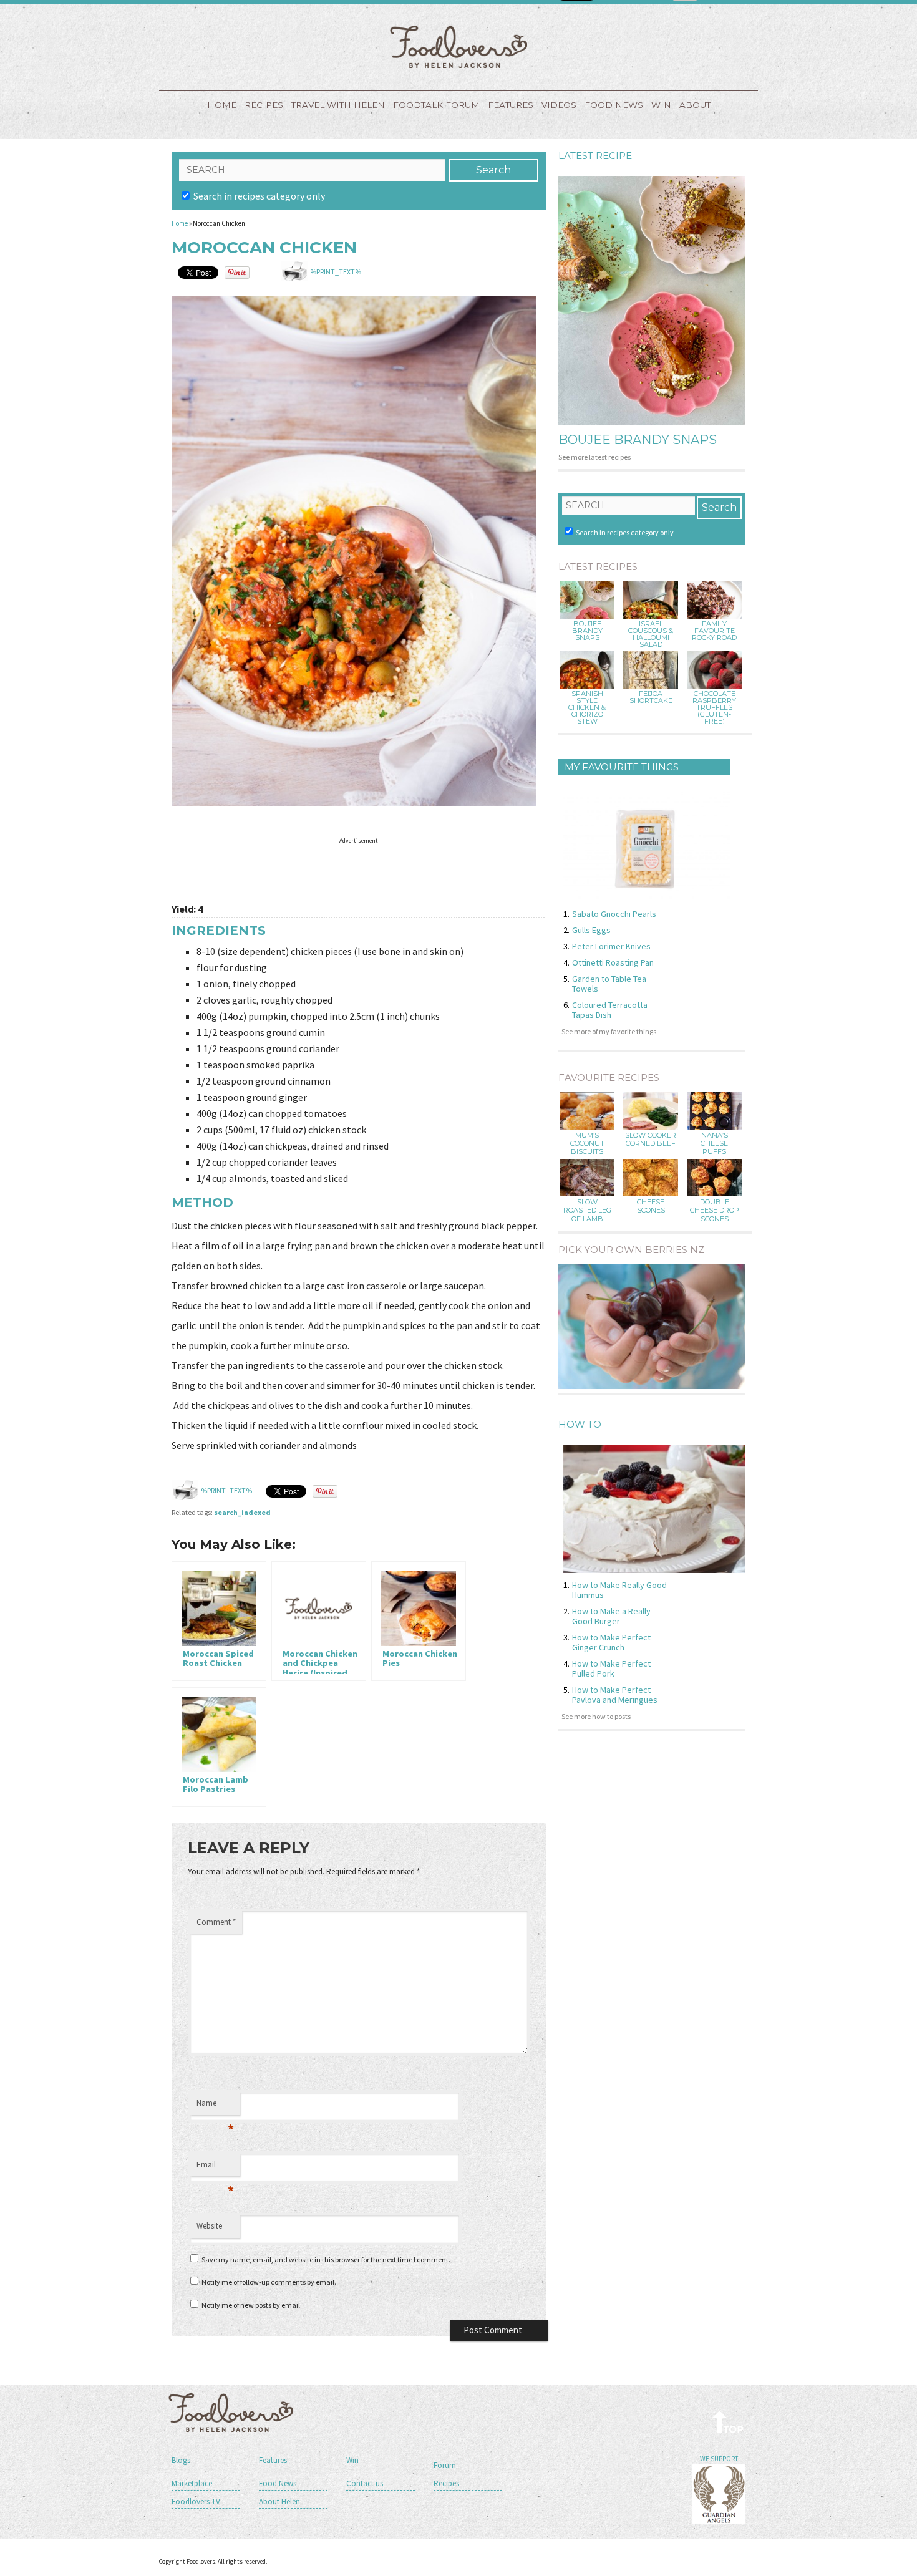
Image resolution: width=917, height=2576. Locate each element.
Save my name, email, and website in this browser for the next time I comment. (326, 2259)
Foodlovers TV (196, 2501)
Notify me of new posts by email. (252, 2305)
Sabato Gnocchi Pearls (614, 914)
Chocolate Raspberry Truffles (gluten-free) (714, 708)
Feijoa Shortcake (651, 697)
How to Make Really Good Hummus (619, 1590)
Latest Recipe (595, 156)
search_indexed (242, 1512)
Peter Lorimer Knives (611, 946)
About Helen (279, 2501)
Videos (559, 105)
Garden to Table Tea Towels (609, 984)
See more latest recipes (594, 457)
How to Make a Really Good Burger (611, 1616)
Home (222, 105)
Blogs (181, 2460)
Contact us (365, 2483)
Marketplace (192, 2483)
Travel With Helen (338, 105)
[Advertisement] (399, 868)
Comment (216, 1922)
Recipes (264, 105)
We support (719, 2459)
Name (215, 2106)
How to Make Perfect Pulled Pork (611, 1668)
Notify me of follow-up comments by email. (269, 2282)
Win (352, 2460)
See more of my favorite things (609, 1031)
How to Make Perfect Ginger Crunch (611, 1642)
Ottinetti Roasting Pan (613, 962)
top (728, 2422)
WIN (661, 105)
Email (215, 2168)
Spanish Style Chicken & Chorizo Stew (587, 708)
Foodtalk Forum (436, 105)
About (695, 105)
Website (209, 2226)
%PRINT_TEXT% (336, 272)
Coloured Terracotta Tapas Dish (610, 1010)
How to (580, 1424)
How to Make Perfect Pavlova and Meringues (615, 1695)
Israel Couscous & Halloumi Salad (651, 634)
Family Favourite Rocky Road (714, 631)
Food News (614, 105)
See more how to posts (596, 1716)
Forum (445, 2465)
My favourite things (622, 767)
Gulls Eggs (591, 930)
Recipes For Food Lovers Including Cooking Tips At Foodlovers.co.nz (458, 47)
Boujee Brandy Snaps (638, 440)
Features (511, 105)
